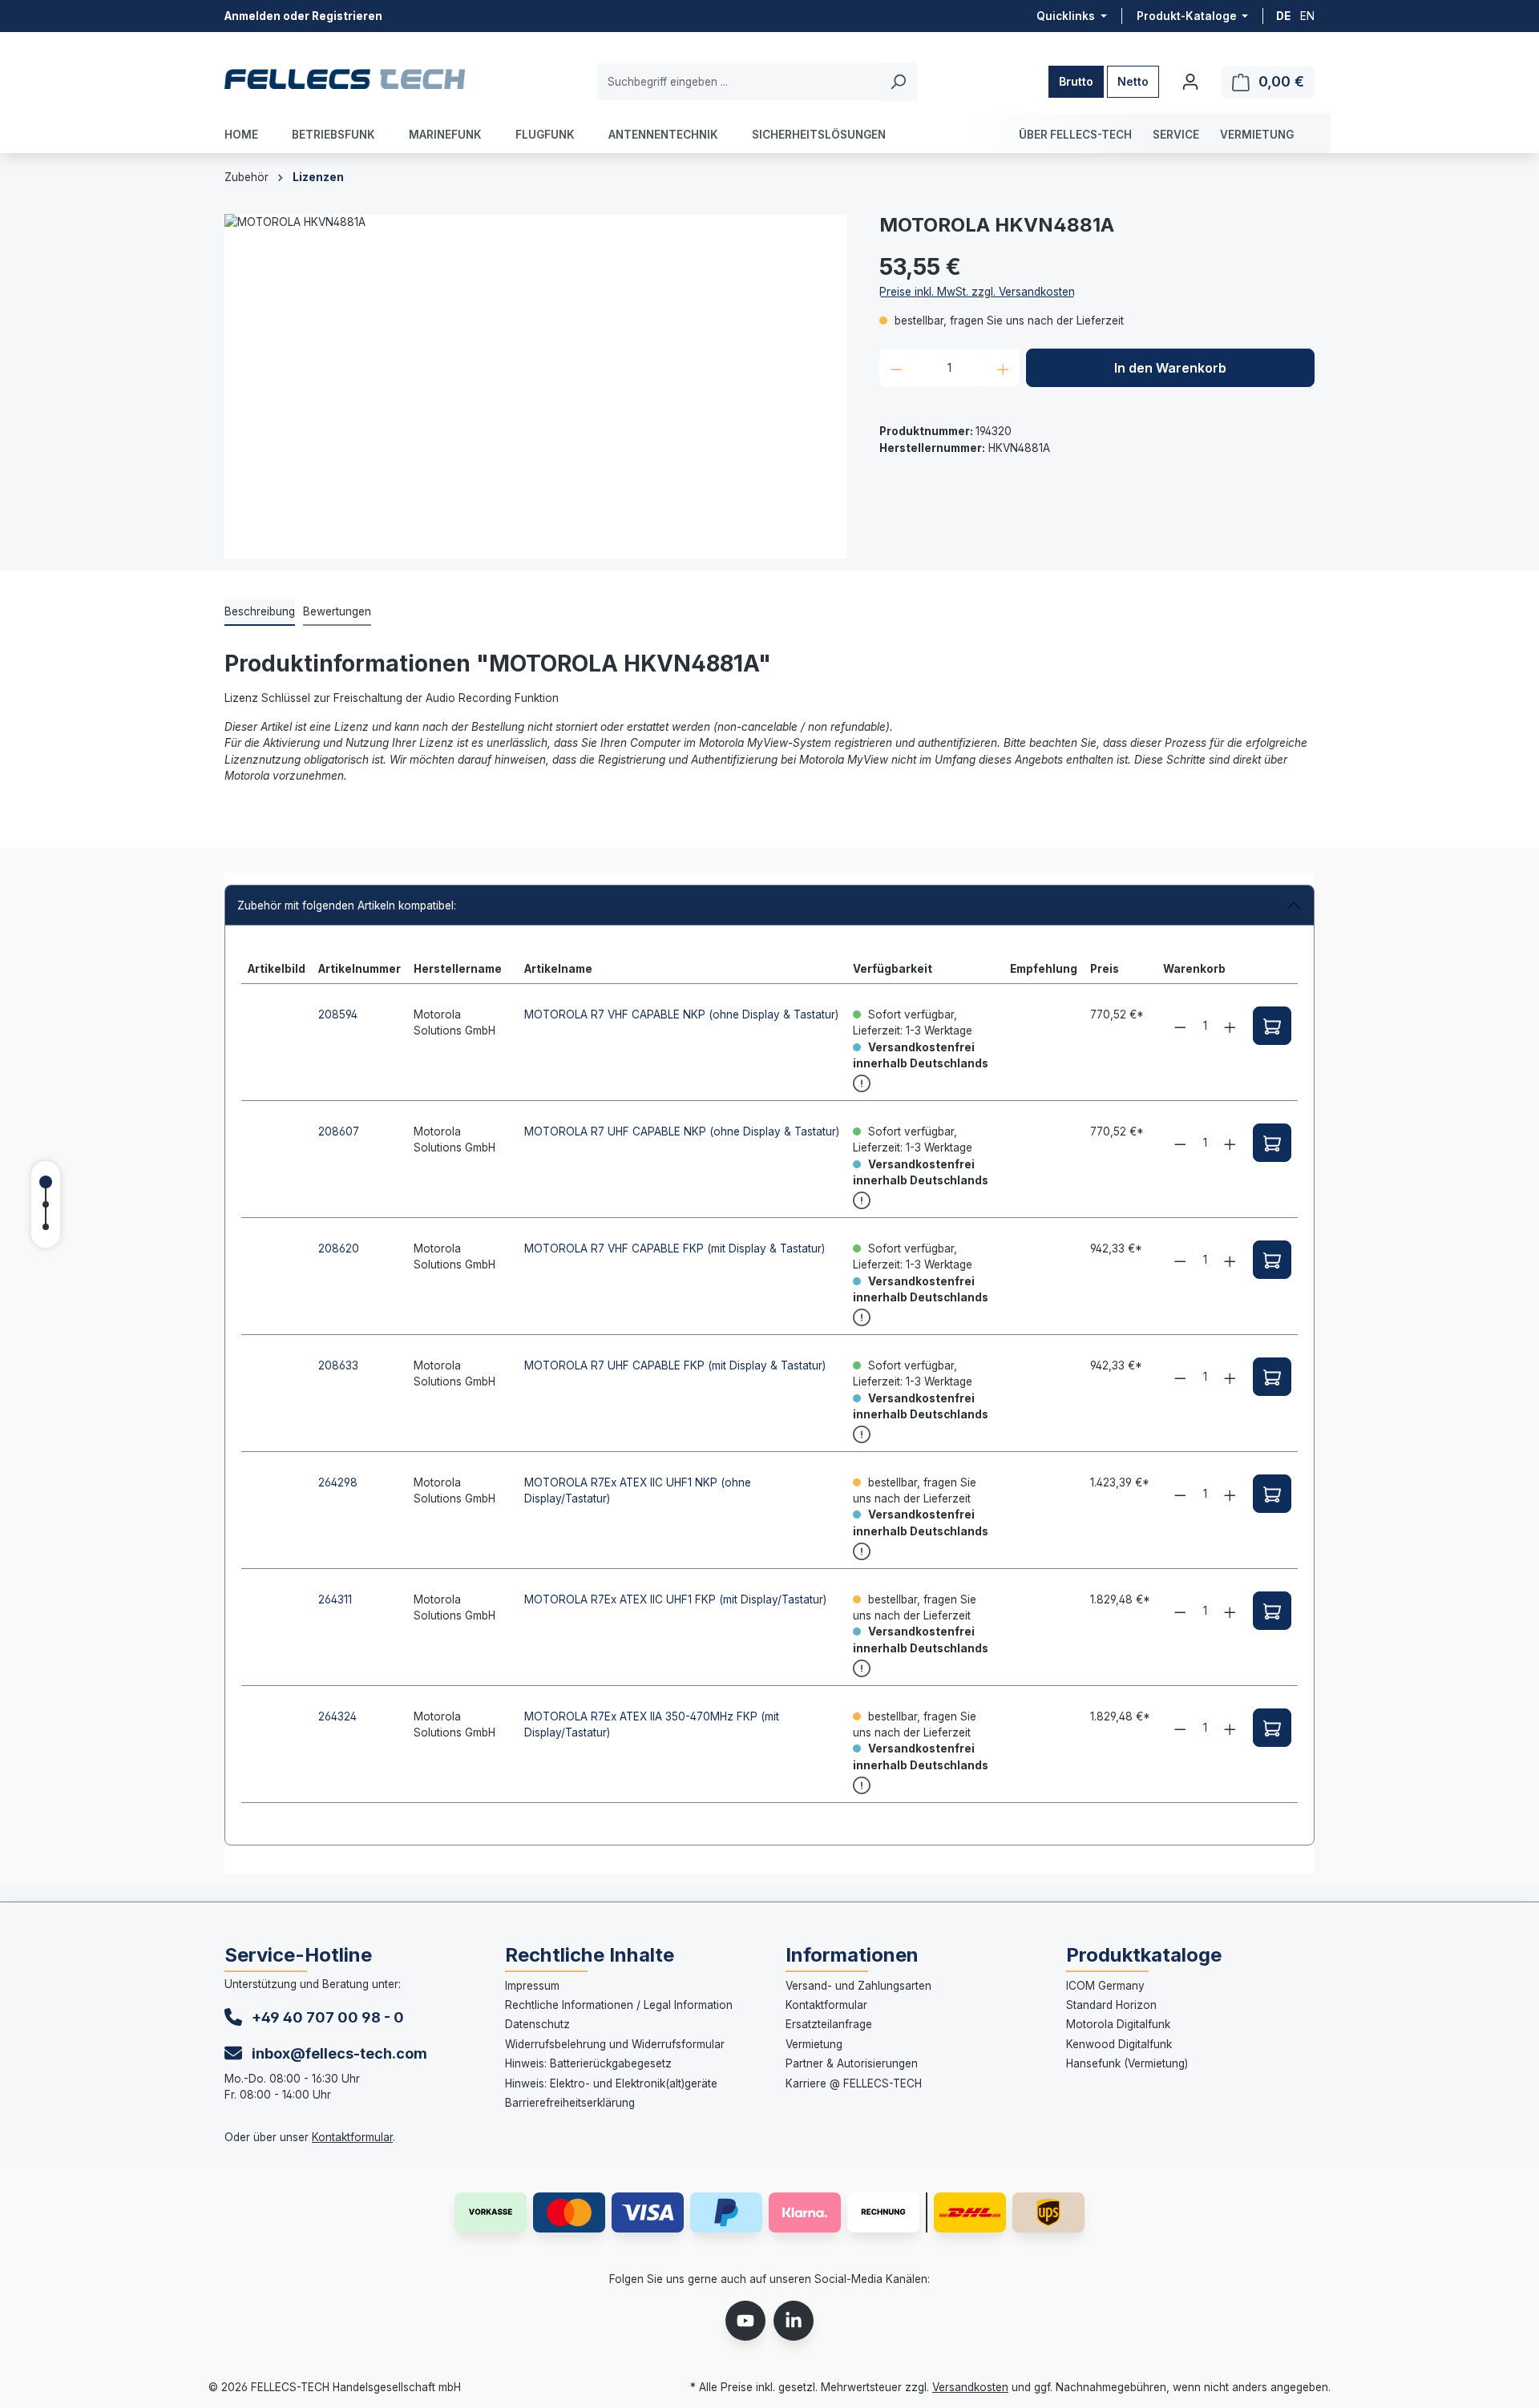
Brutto (1076, 81)
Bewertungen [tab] (337, 611)
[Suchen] (898, 82)
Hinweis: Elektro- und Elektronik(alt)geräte (611, 2083)
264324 (337, 1716)
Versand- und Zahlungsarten (858, 1986)
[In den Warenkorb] (1272, 1026)
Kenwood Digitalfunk (1119, 2044)
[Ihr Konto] (1190, 82)
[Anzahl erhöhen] (1003, 368)
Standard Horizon (1111, 2005)
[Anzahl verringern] (897, 368)
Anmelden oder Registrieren (303, 16)
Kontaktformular (352, 2137)
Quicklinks (1067, 16)
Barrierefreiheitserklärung (570, 2103)
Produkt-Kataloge (1188, 16)
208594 (338, 1014)
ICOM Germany (1105, 1986)
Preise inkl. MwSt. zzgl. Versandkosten (977, 292)
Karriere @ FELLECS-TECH (854, 2083)
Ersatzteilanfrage (829, 2024)
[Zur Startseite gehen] (345, 79)
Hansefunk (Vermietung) (1127, 2063)
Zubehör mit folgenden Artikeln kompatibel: (347, 906)
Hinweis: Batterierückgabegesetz (588, 2063)
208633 (338, 1365)
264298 (338, 1482)
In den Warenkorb (1170, 368)
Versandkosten (970, 2387)
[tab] (260, 612)
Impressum (532, 1986)
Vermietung (814, 2044)
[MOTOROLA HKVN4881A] (535, 386)
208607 (339, 1131)
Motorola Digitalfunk (1118, 2024)
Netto (1133, 81)
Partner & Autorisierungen (852, 2063)
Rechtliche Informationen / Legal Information (619, 2005)
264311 (335, 1599)
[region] (536, 386)
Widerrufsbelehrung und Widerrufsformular (615, 2044)
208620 (339, 1248)
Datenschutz (537, 2024)
